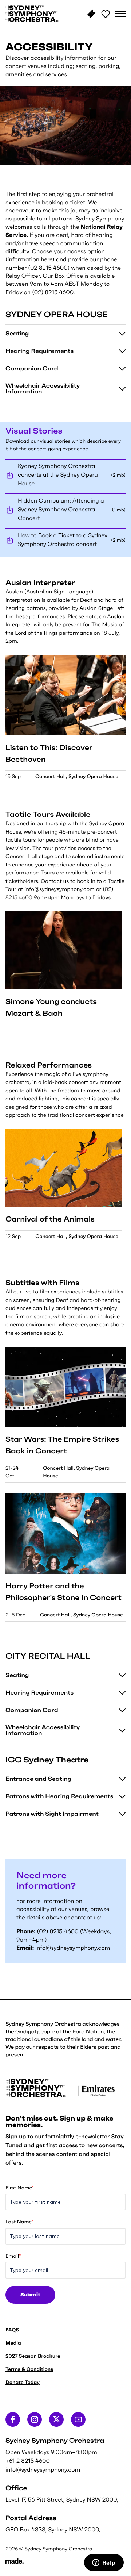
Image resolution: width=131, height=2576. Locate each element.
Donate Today (23, 2382)
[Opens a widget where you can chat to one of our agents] (104, 2563)
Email (13, 2256)
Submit (30, 2295)
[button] (120, 14)
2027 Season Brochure (33, 2356)
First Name (19, 2188)
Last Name (19, 2222)
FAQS (12, 2330)
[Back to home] (32, 14)
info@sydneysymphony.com (73, 1948)
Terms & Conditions (29, 2369)
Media (13, 2343)
